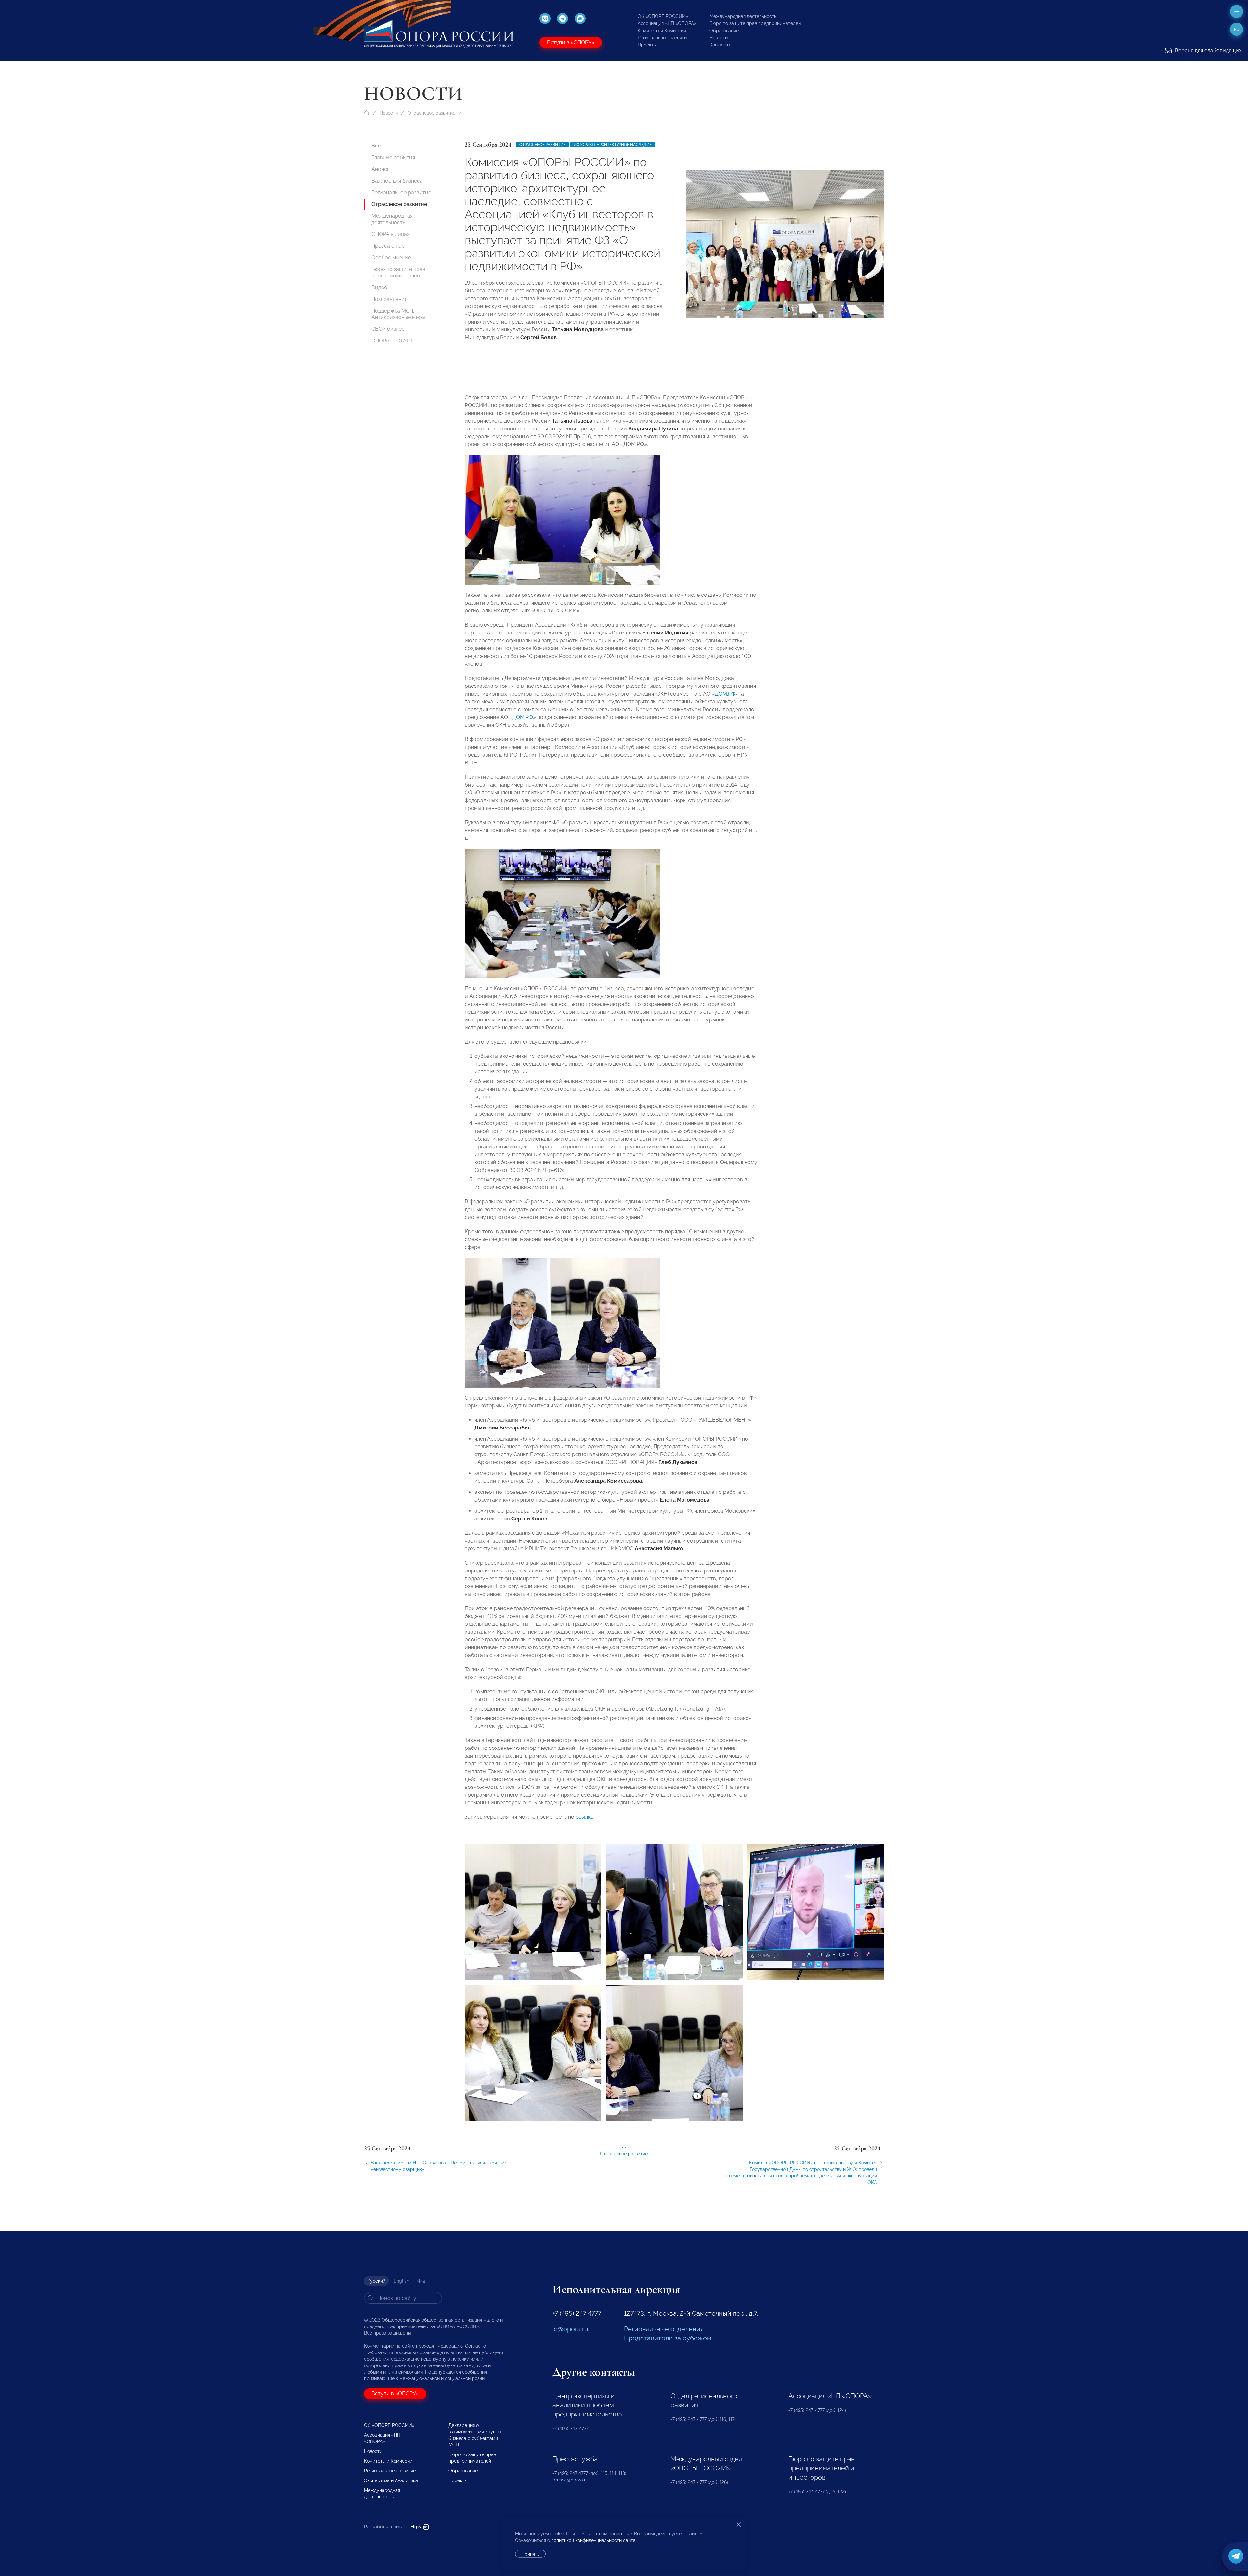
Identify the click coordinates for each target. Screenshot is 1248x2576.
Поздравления (389, 299)
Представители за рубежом (668, 2338)
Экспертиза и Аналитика (391, 2480)
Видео (379, 287)
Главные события (393, 157)
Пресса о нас (388, 246)
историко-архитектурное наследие (613, 145)
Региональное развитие (663, 38)
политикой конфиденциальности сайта (593, 2540)
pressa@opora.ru (570, 2480)
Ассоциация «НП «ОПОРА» (667, 23)
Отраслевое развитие (431, 113)
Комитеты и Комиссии (662, 31)
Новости (719, 38)
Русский (376, 2281)
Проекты (647, 45)
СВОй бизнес (388, 329)
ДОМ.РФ (725, 694)
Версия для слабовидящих (1208, 51)
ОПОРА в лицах (390, 234)
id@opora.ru (570, 2329)
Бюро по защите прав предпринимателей (755, 23)
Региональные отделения (664, 2329)
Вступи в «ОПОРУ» (571, 42)
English (401, 2281)
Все (376, 146)
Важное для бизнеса (397, 181)
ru (1237, 29)
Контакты (720, 45)
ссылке (585, 1817)
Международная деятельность (743, 16)
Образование (724, 31)
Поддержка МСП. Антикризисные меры (398, 314)
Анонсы (381, 169)
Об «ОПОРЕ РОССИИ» (663, 16)
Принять (530, 2554)
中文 (422, 2281)
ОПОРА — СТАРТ (392, 341)
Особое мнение (391, 257)
